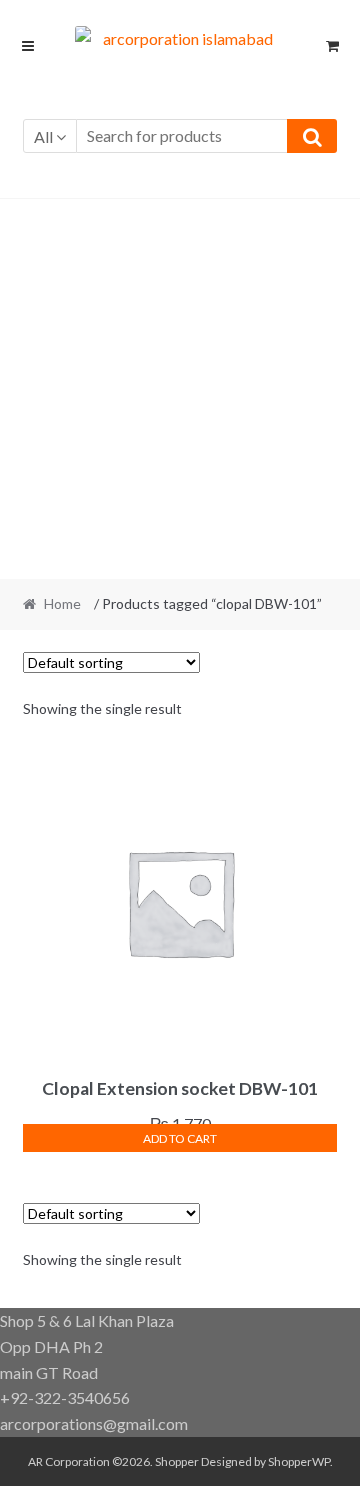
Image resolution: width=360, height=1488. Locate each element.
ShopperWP (299, 1461)
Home (62, 603)
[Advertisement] (180, 389)
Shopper (177, 1461)
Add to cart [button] (180, 1138)
